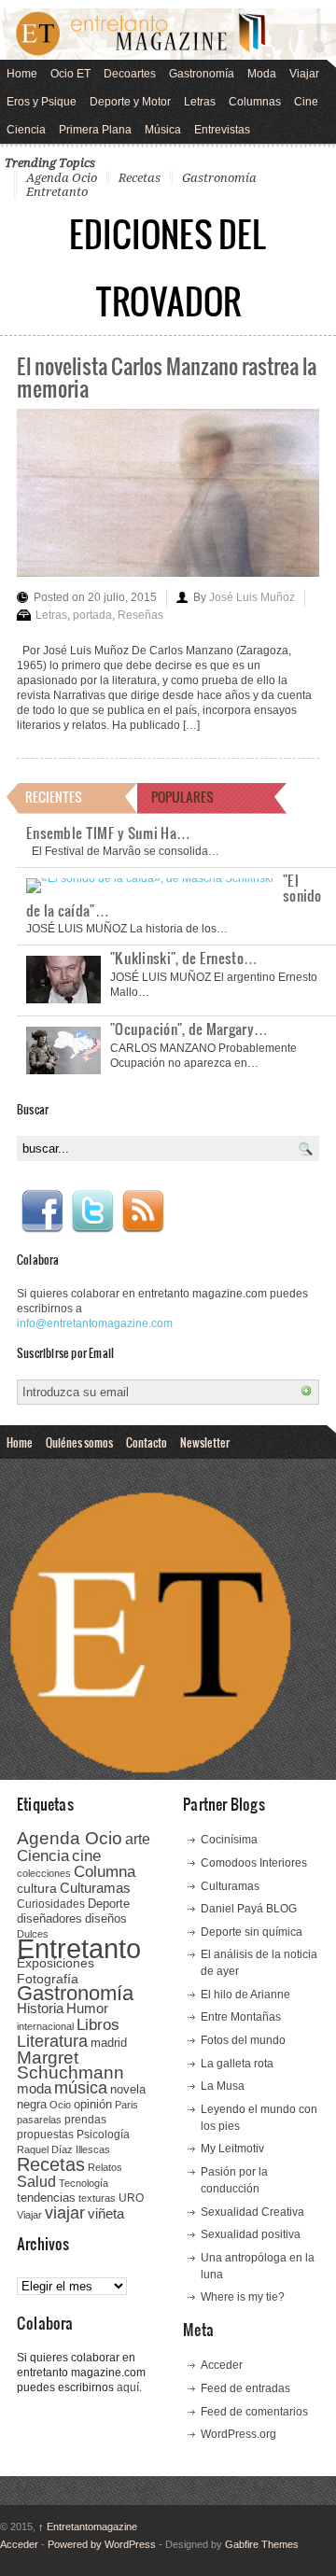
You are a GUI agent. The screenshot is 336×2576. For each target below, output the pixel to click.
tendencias (46, 2198)
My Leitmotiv (232, 2149)
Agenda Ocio (62, 178)
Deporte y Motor (130, 102)
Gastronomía (202, 74)
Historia (40, 2008)
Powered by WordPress (102, 2544)
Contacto (147, 1442)
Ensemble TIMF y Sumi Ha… (108, 833)
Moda (262, 74)
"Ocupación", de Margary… (189, 1029)
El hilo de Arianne (245, 1995)
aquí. (129, 2387)
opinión (93, 2104)
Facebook (42, 1211)
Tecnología (84, 2183)
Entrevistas (222, 130)
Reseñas (140, 615)
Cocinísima (229, 1840)
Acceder (222, 2365)
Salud (36, 2182)
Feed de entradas (245, 2388)
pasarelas (39, 2120)
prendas (85, 2120)
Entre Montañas (241, 2017)
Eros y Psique (42, 102)
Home (22, 74)
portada (92, 615)
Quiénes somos (79, 1442)
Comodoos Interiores (254, 1863)
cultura (37, 1888)
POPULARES (182, 797)
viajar (65, 2212)
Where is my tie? (243, 2297)
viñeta (106, 2213)
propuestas (45, 2135)
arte (138, 1839)
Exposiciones (56, 1963)
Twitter (92, 1211)
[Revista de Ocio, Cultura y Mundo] (168, 34)
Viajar (304, 74)
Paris (126, 2105)
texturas (97, 2198)
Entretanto (57, 192)
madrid (109, 2043)
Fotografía (48, 1979)
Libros (98, 2024)
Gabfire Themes (262, 2544)
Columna (105, 1872)
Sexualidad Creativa (252, 2212)
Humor (87, 2008)
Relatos (105, 2167)
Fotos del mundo (243, 2040)
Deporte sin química (252, 1932)
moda (34, 2088)
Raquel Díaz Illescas (63, 2149)
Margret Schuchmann (70, 2065)
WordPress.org (238, 2434)
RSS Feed (143, 1211)
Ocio (60, 2105)
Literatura (52, 2041)
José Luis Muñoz (252, 597)
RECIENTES (54, 797)
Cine (306, 102)
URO (131, 2198)
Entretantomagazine (88, 2527)
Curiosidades (51, 1904)
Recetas (140, 178)
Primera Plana (95, 130)
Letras (200, 102)
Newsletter (205, 1442)
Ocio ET (70, 74)
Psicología (103, 2135)
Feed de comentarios (254, 2412)
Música (163, 130)
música (81, 2088)
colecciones (44, 1873)
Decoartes (130, 74)
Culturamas (95, 1888)
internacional (45, 2026)
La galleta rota (237, 2064)
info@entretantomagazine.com (95, 1323)
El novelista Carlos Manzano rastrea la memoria (167, 377)
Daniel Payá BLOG (249, 1909)
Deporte (109, 1904)
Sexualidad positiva (251, 2234)
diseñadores (49, 1918)
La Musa (223, 2086)
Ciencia (26, 130)
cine (86, 1855)
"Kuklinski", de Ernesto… (184, 958)
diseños (106, 1918)
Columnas (255, 102)
